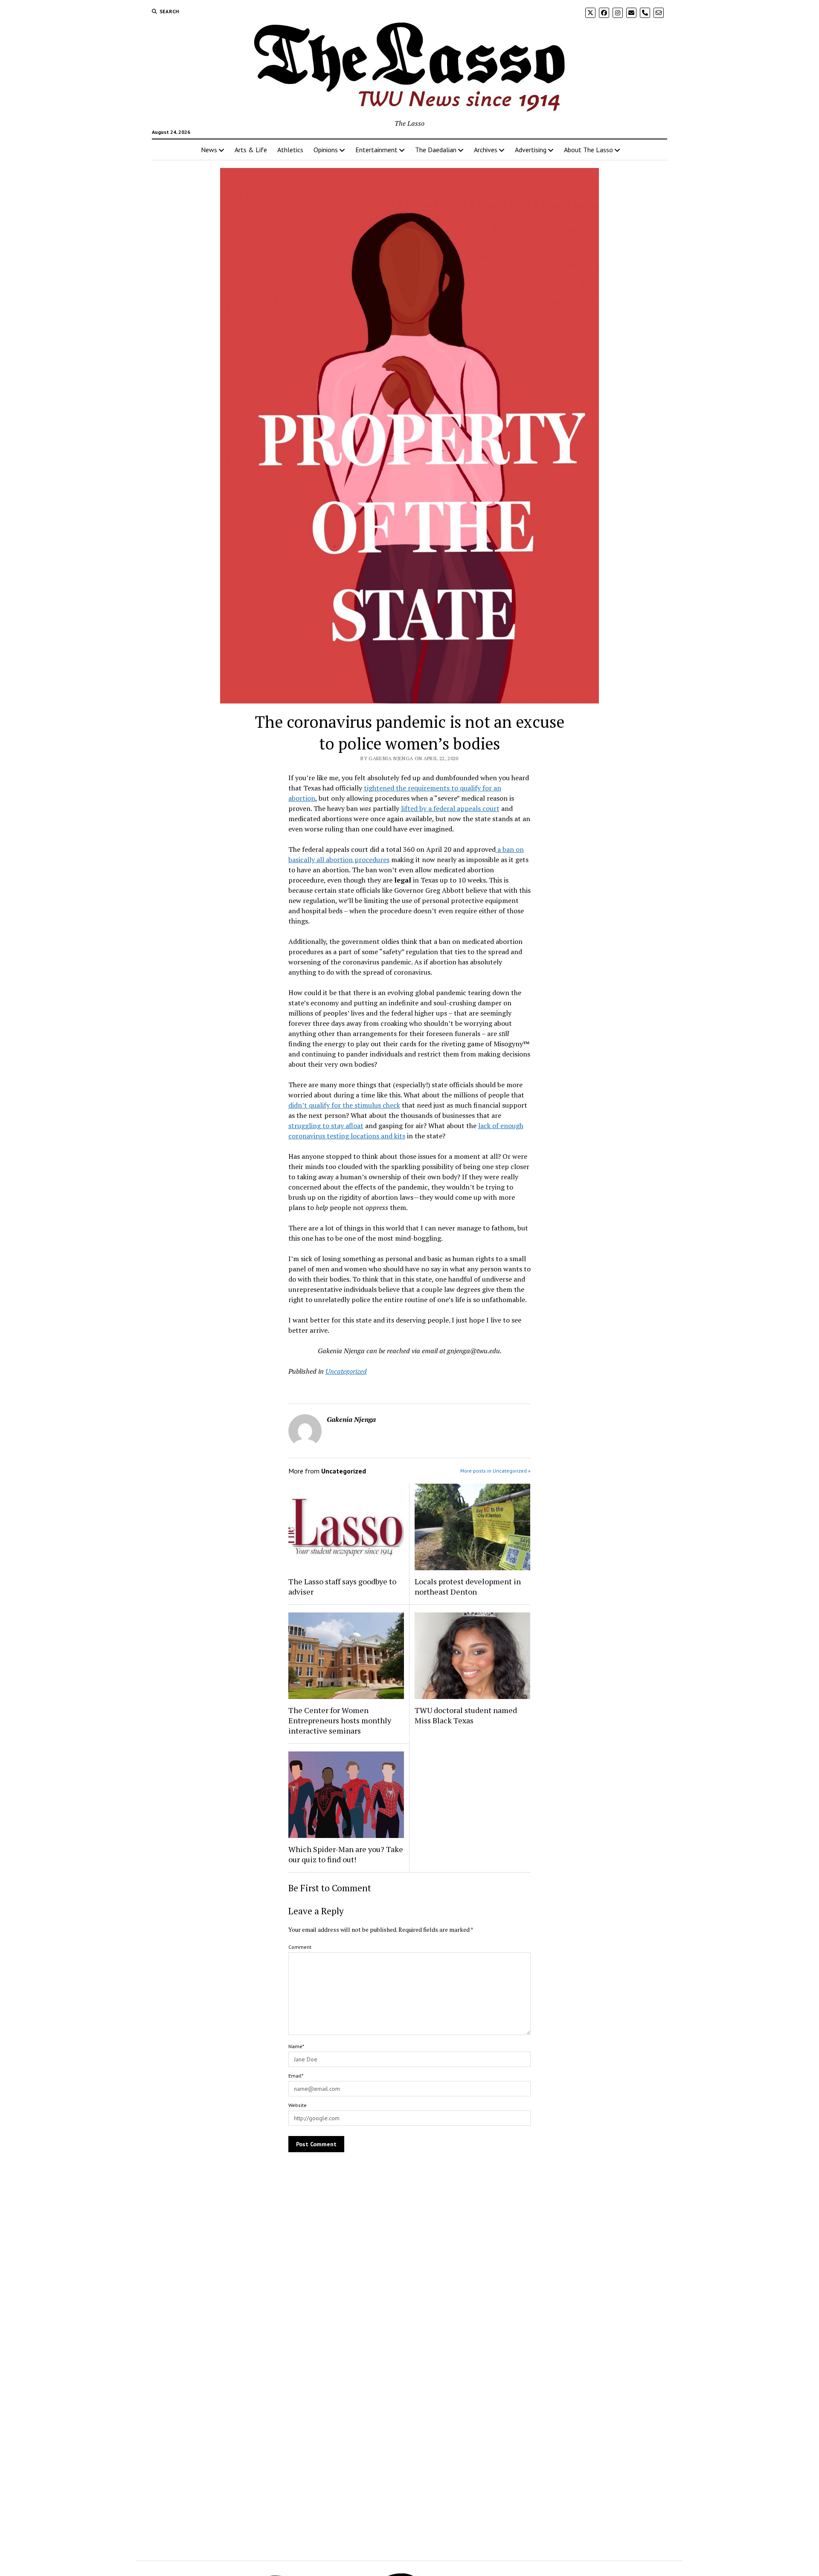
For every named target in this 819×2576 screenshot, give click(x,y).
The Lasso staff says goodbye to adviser (342, 1586)
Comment (300, 1947)
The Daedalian (436, 150)
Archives (486, 150)
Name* (296, 2046)
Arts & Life (251, 150)
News (209, 150)
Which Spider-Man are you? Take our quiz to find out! (346, 1854)
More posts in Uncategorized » (495, 1471)
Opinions (326, 150)
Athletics (290, 150)
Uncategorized (346, 1371)
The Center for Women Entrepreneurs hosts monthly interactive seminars (340, 1720)
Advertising (531, 150)
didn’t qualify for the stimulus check (344, 1105)
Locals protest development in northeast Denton (468, 1586)
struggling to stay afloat (326, 1126)
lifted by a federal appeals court (450, 808)
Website (298, 2105)
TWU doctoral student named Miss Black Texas (466, 1715)
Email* (296, 2076)
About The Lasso (588, 150)
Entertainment (376, 150)
